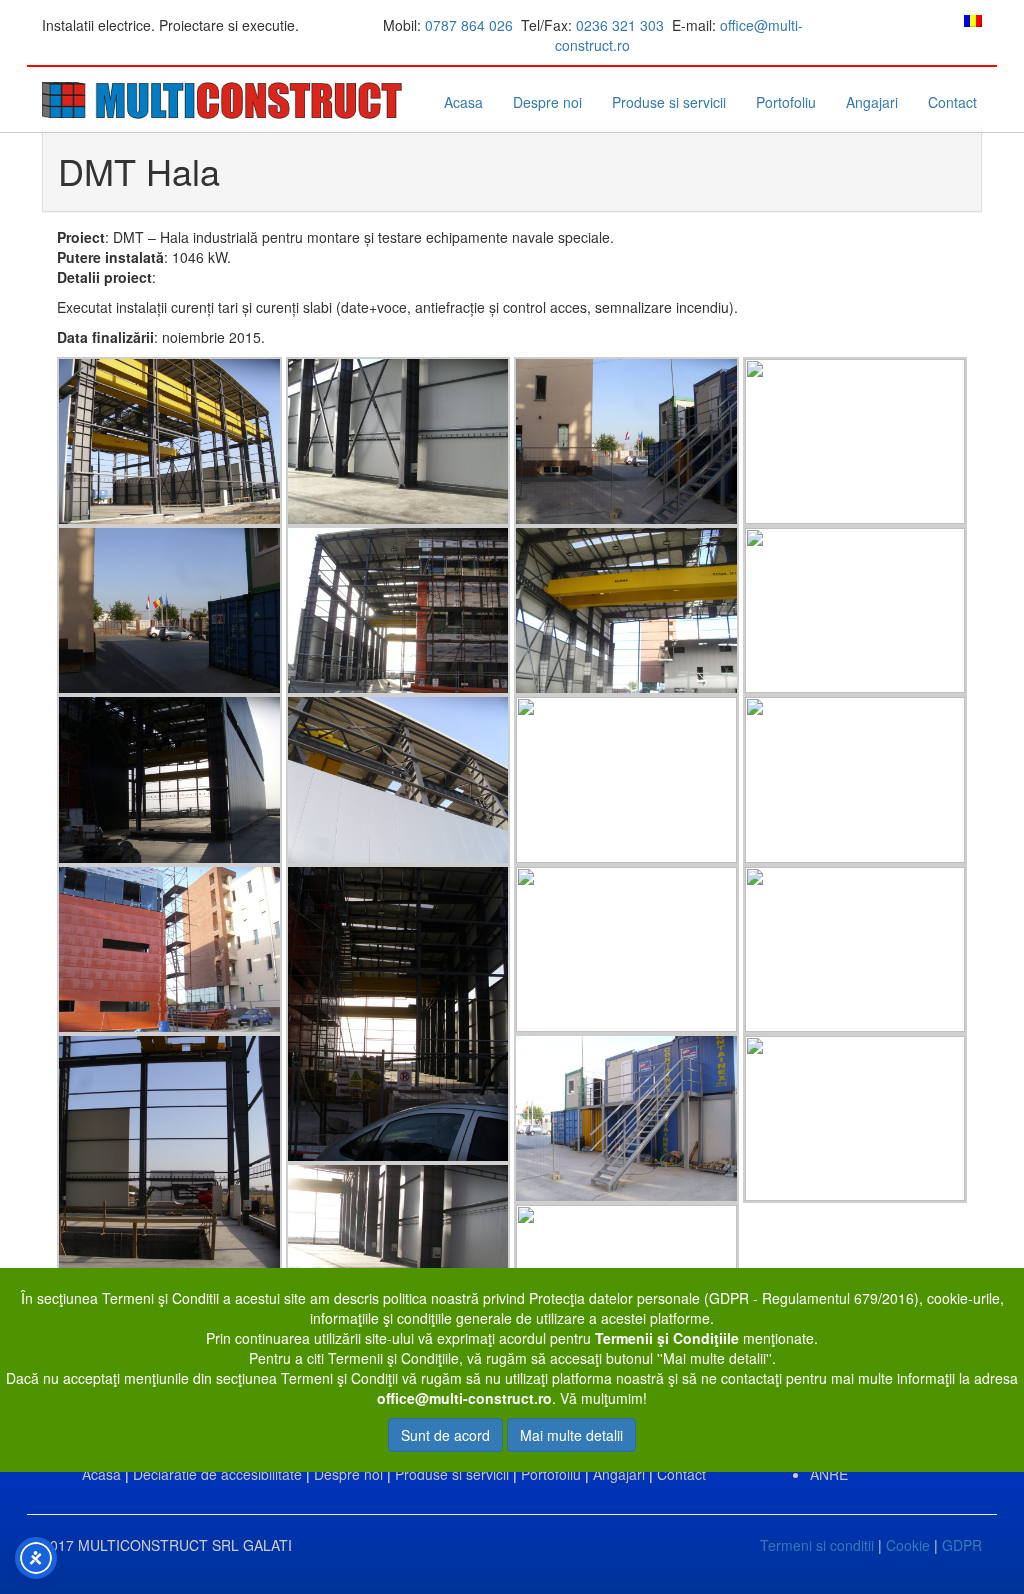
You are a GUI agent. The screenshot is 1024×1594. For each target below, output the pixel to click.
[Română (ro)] (973, 19)
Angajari (872, 102)
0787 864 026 (469, 25)
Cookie (908, 1545)
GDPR (962, 1545)
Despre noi (547, 102)
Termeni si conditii (817, 1545)
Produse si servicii (669, 102)
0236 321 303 (620, 25)
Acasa (463, 102)
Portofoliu (786, 102)
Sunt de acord (445, 1435)
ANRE (829, 1474)
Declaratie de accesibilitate (217, 1474)
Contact (952, 102)
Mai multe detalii (571, 1435)
